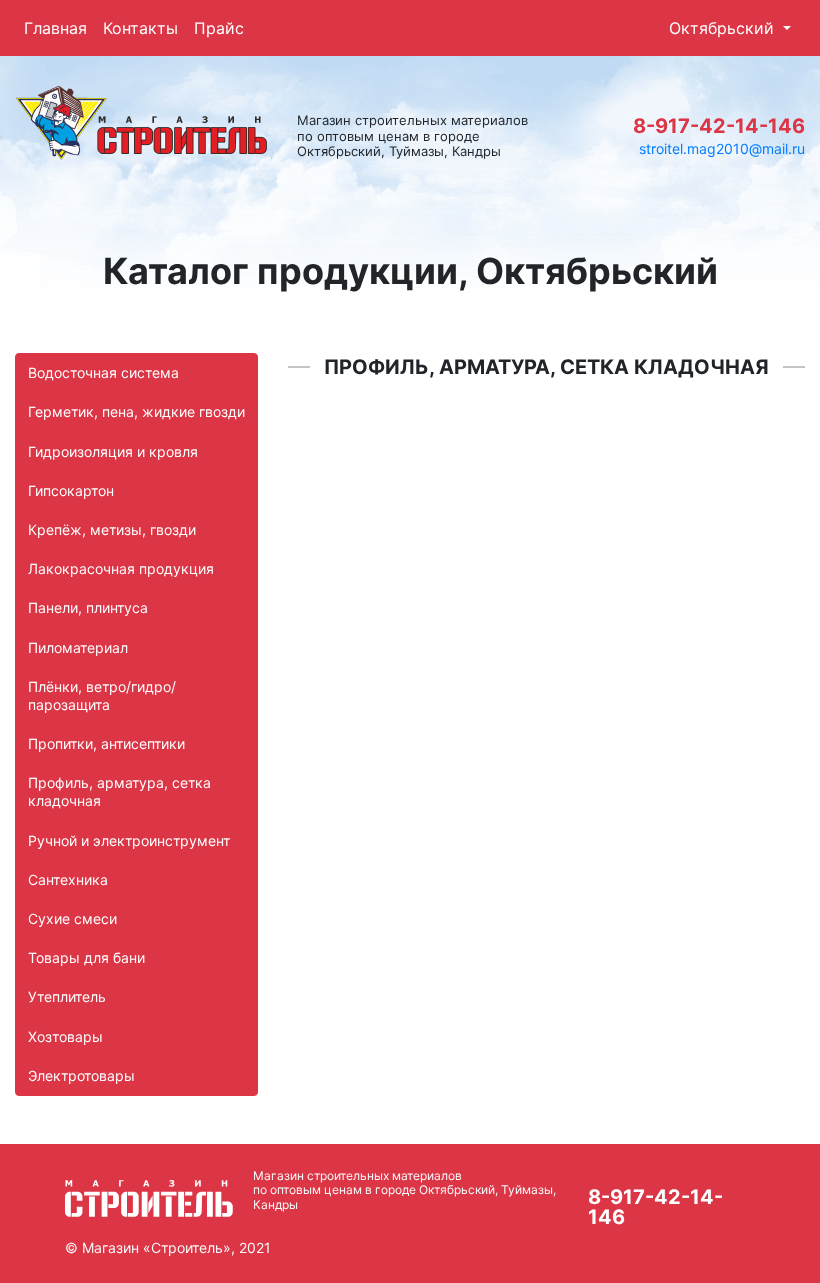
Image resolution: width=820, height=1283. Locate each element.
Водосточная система (103, 372)
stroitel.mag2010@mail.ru (722, 148)
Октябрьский (724, 28)
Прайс (219, 28)
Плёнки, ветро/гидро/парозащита (102, 695)
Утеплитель (67, 996)
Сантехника (68, 879)
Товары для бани (86, 957)
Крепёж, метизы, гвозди (112, 529)
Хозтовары (65, 1036)
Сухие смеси (72, 918)
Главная (55, 28)
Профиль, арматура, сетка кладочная (119, 791)
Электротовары (81, 1075)
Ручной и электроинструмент (129, 840)
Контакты (140, 28)
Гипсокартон (71, 490)
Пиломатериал (78, 647)
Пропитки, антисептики (106, 743)
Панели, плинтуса (88, 607)
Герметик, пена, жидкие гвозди (136, 411)
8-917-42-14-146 (719, 126)
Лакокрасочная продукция (121, 568)
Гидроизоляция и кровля (113, 451)
